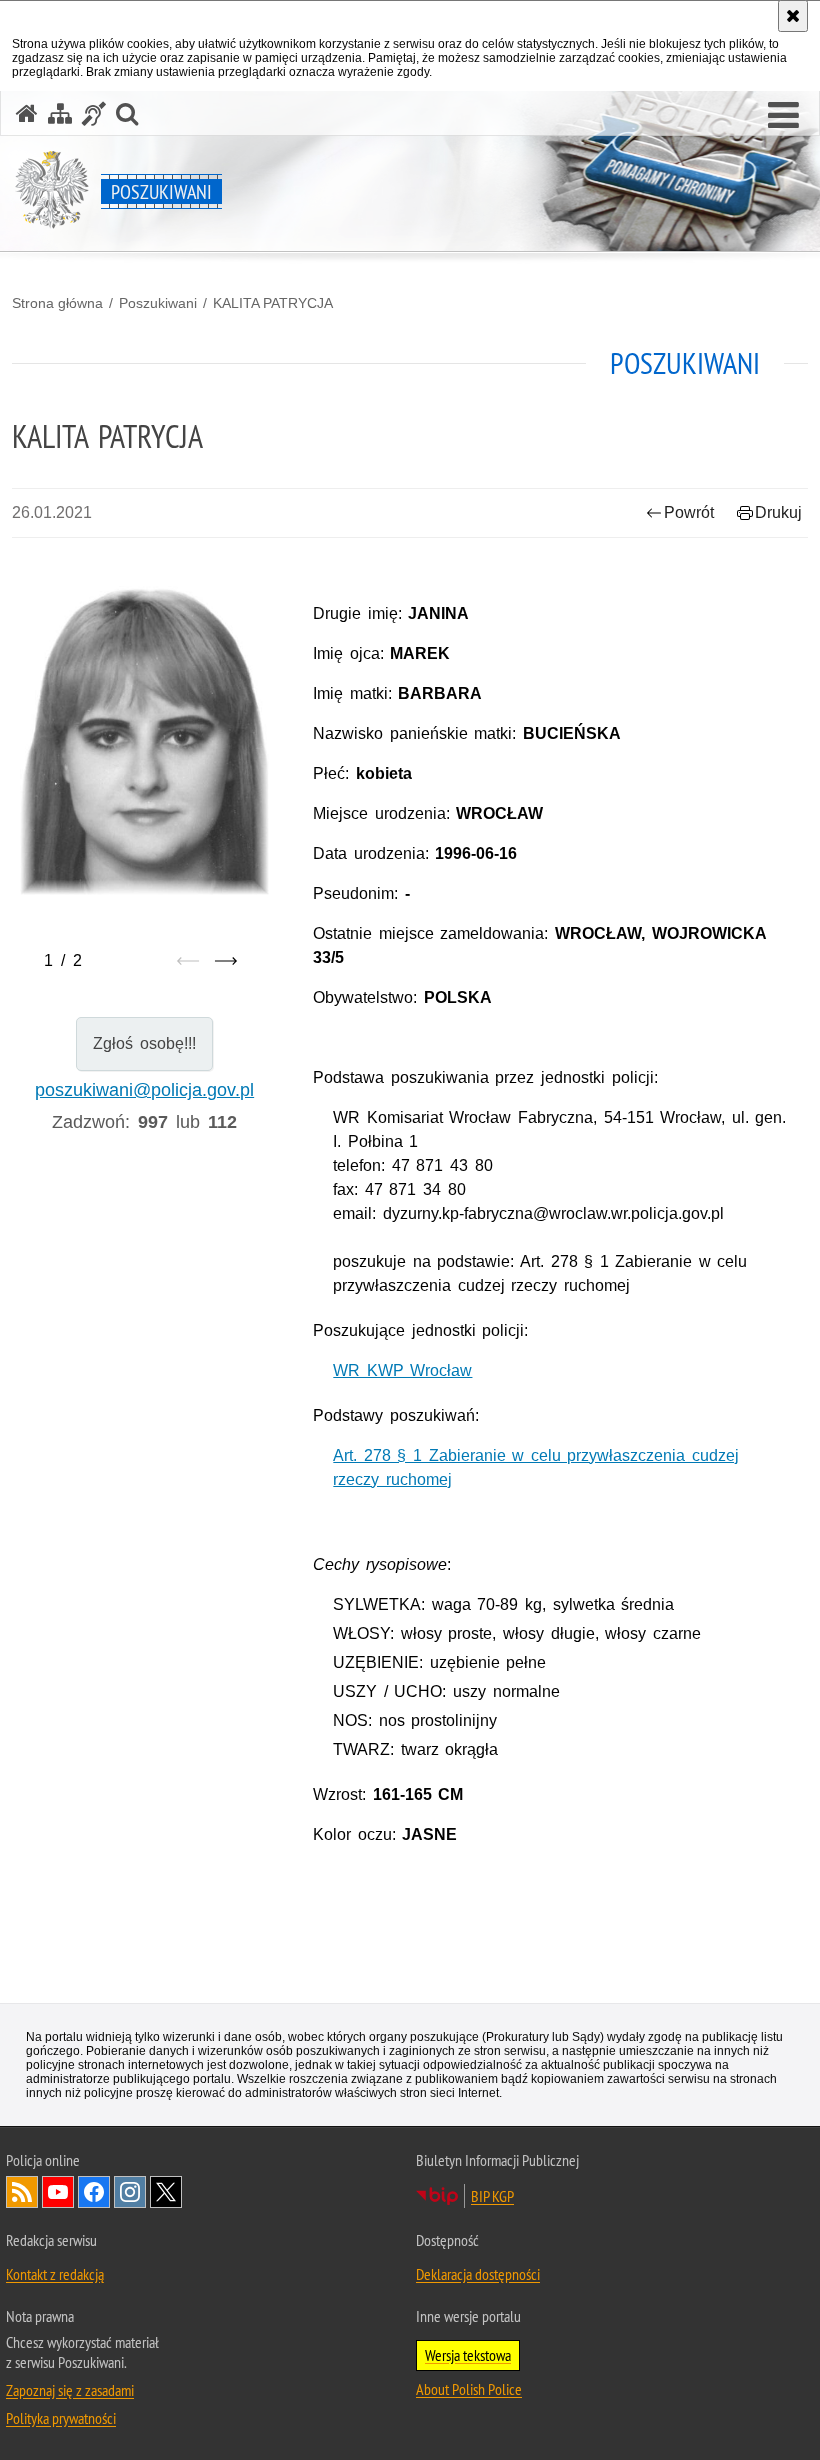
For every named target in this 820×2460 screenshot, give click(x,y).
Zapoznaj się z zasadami (70, 2390)
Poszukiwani (158, 303)
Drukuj (778, 512)
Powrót (689, 512)
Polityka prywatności (61, 2418)
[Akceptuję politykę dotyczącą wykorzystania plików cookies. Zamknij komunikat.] (793, 16)
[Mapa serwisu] (60, 113)
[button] (783, 116)
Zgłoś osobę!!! (144, 1043)
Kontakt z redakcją (55, 2274)
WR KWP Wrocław (402, 1370)
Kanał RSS (22, 2192)
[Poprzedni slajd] (188, 961)
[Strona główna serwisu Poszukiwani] (27, 113)
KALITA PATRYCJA (273, 303)
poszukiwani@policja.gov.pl (144, 1090)
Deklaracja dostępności (478, 2274)
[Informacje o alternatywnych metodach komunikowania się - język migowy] (94, 113)
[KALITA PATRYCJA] (144, 740)
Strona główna (57, 303)
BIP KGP (492, 2196)
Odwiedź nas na (58, 2192)
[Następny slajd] (226, 961)
